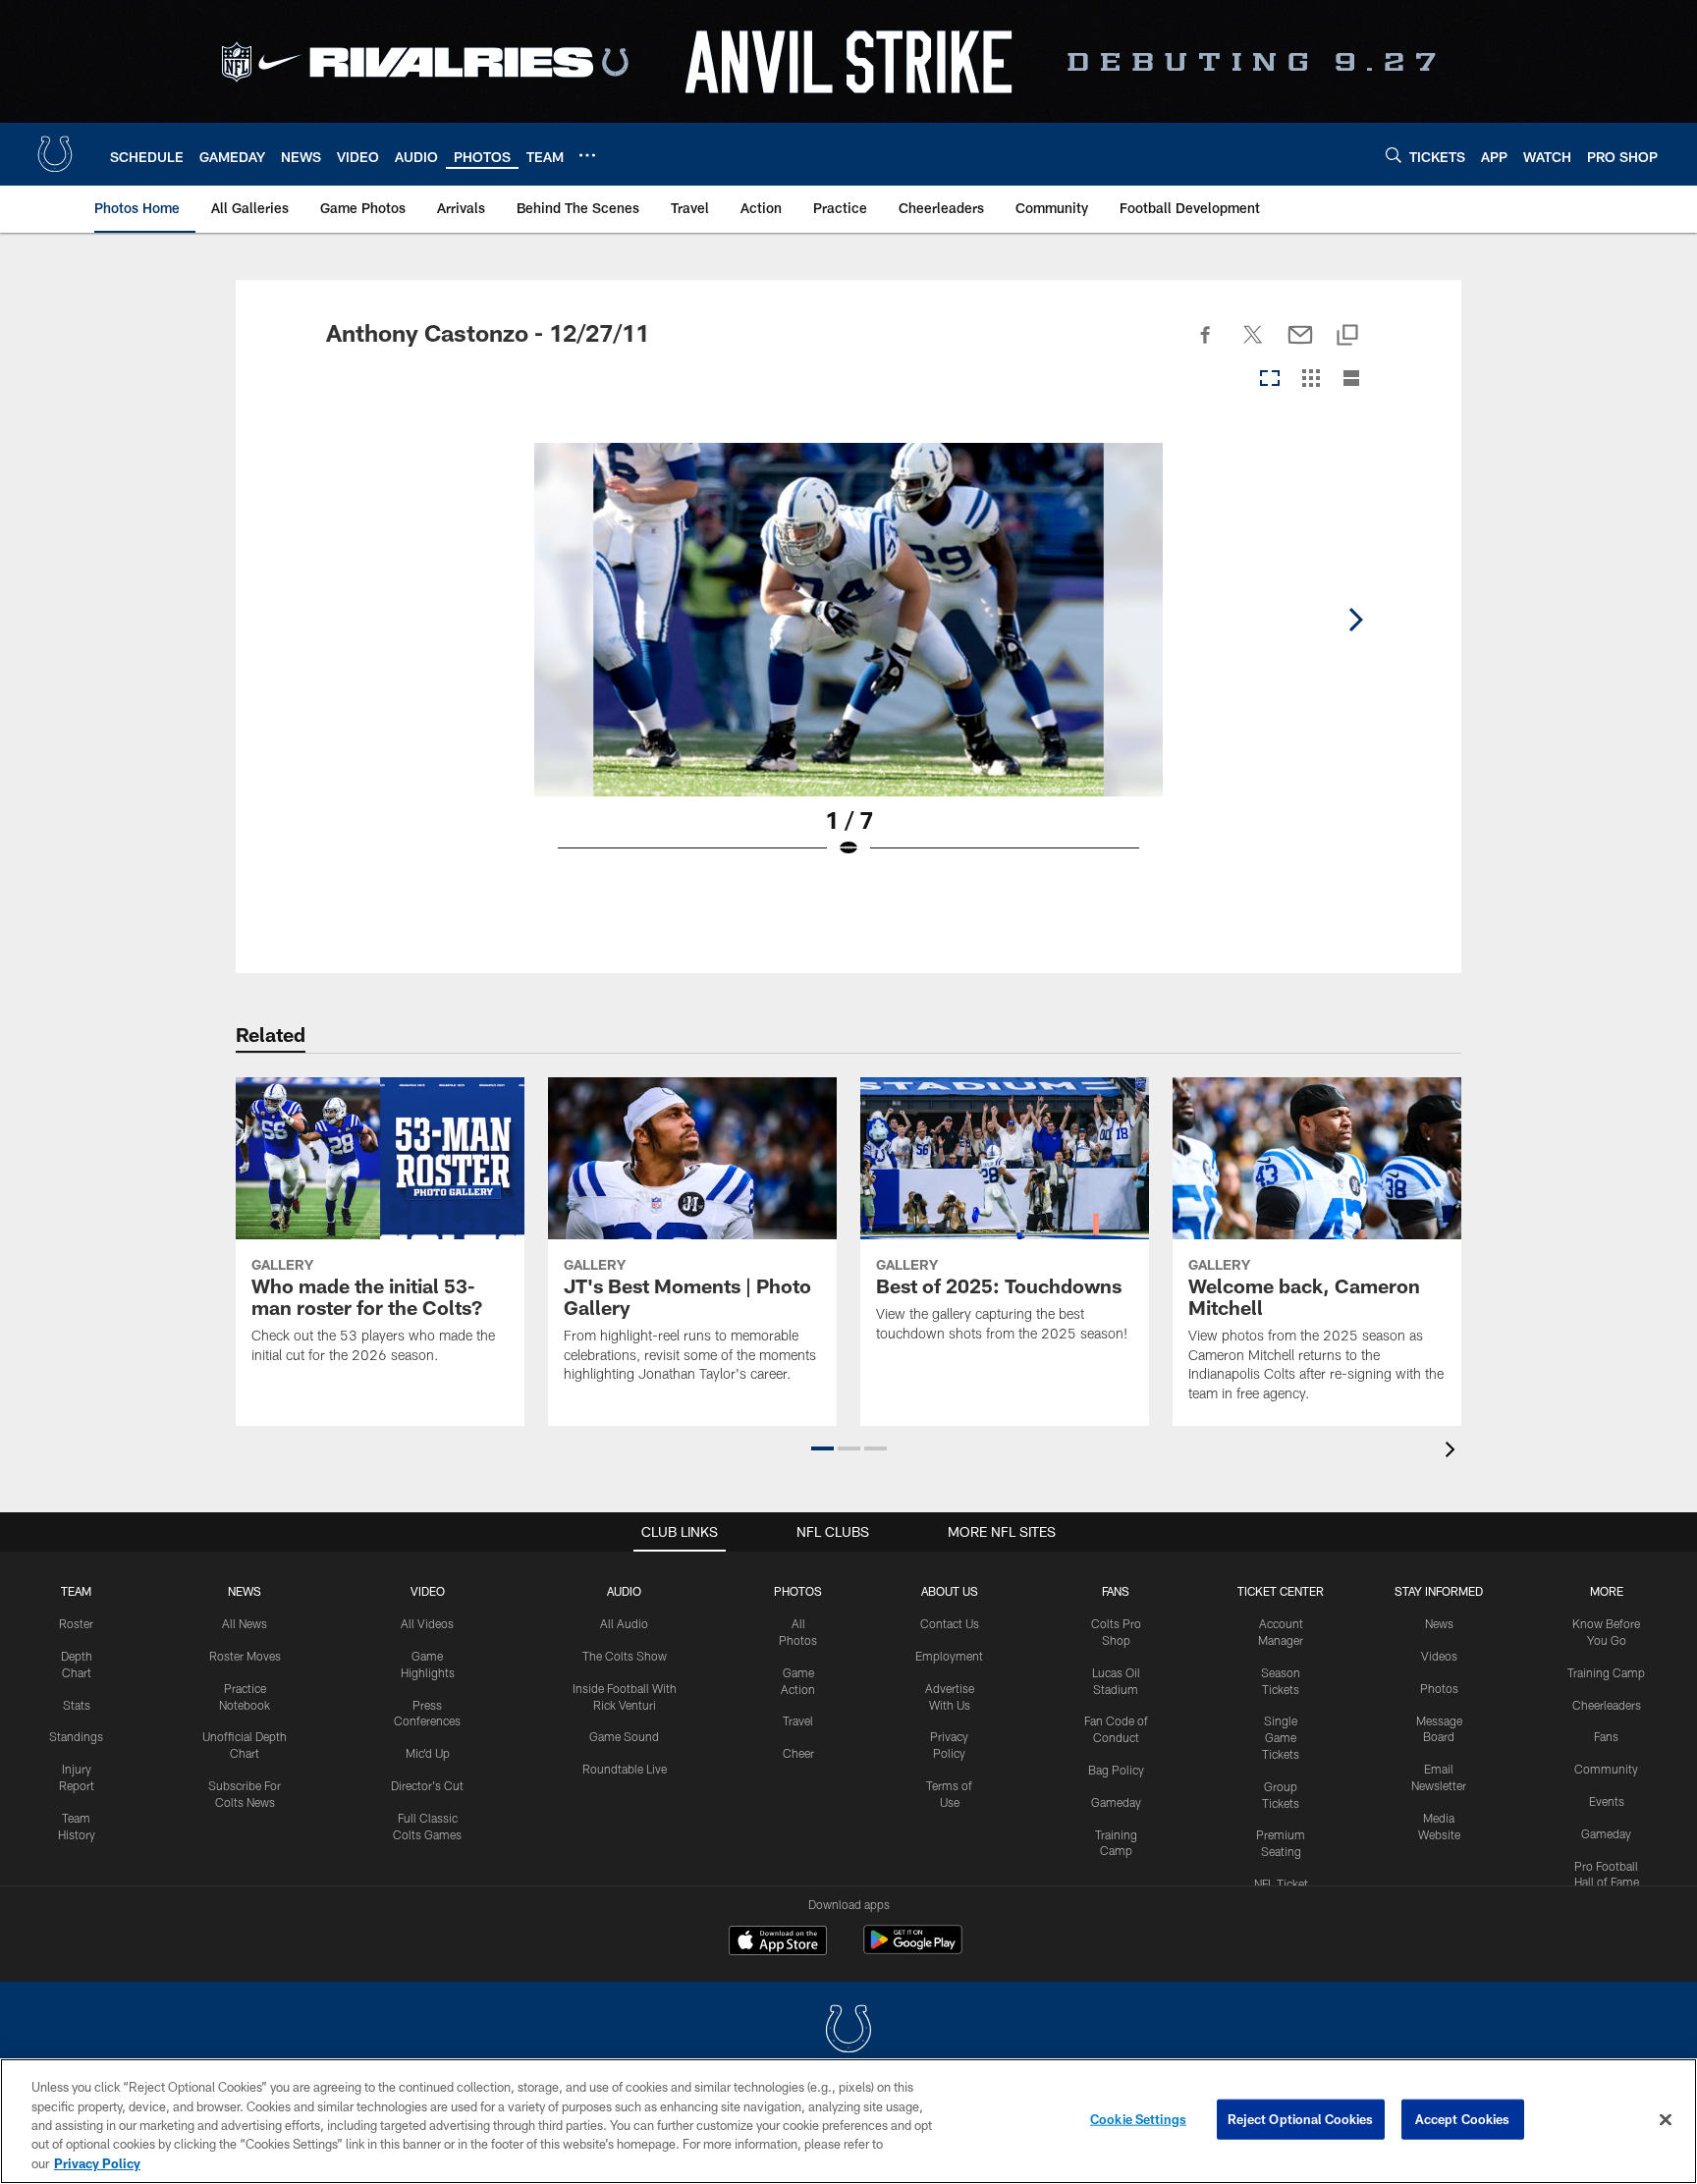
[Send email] (1300, 346)
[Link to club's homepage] (55, 154)
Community (1606, 1769)
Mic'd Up (428, 1753)
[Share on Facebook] (1206, 346)
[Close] (1666, 2120)
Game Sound (624, 1736)
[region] (848, 2121)
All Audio (624, 1623)
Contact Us (950, 1623)
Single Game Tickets (1281, 1737)
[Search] (1394, 155)
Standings (76, 1736)
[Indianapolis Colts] (848, 2031)
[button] (822, 1448)
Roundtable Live (625, 1769)
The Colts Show (625, 1656)
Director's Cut (427, 1785)
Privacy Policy (97, 2163)
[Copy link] (1347, 336)
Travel (798, 1720)
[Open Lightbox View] (848, 663)
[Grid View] (1311, 380)
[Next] (1355, 620)
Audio (624, 1591)
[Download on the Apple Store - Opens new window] (778, 1942)
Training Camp (1606, 1672)
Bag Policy (1116, 1770)
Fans (1606, 1736)
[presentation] (1453, 1452)
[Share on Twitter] (1253, 346)
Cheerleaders (1607, 1705)
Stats (77, 1705)
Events (1607, 1801)
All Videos (427, 1623)
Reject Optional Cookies (1301, 2119)
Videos (1439, 1656)
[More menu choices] (587, 155)
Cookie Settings (1138, 2119)
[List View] (1351, 380)
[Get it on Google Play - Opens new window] (913, 1950)
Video (428, 1591)
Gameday (1116, 1802)
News (245, 1591)
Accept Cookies (1463, 2119)
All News (245, 1623)
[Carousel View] (1270, 380)
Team (76, 1591)
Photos (798, 1591)
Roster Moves (245, 1656)
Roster (76, 1623)
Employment (949, 1656)
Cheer (798, 1753)
